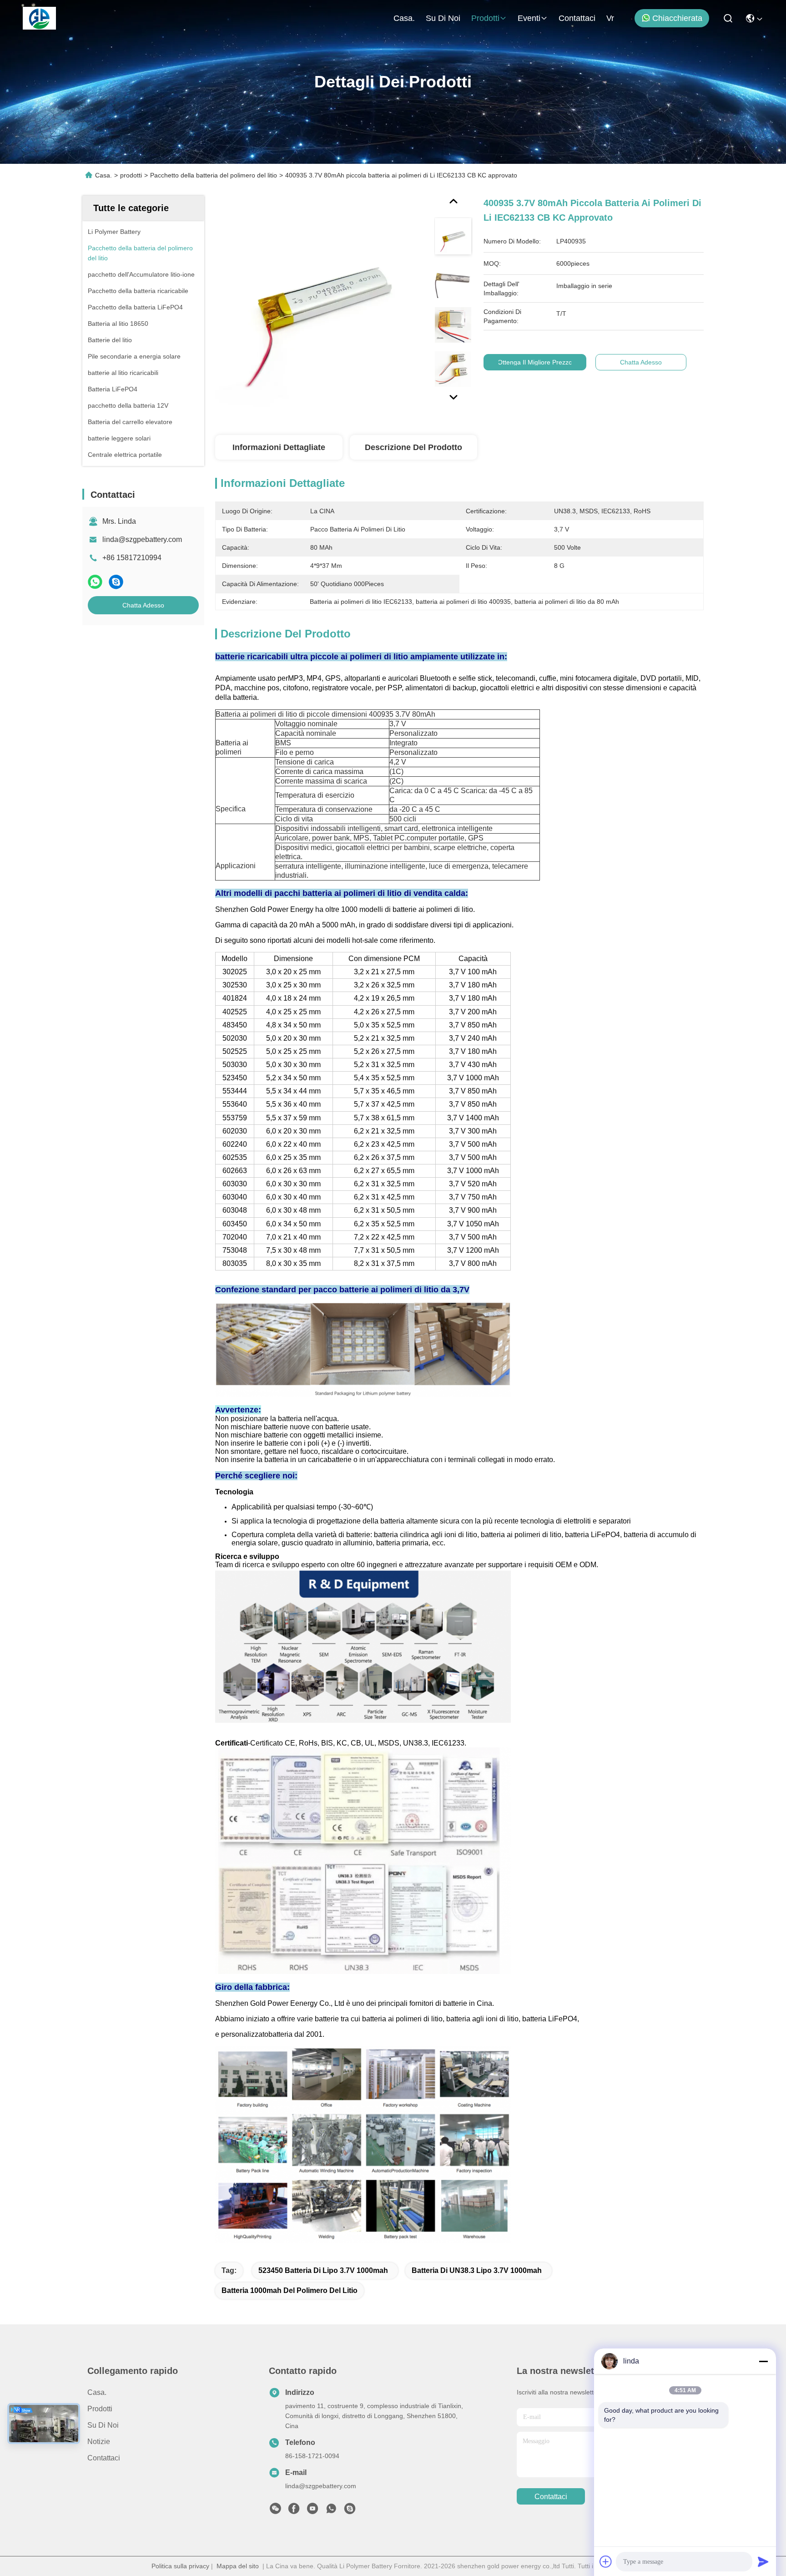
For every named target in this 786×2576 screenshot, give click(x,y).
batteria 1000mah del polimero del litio (290, 2290)
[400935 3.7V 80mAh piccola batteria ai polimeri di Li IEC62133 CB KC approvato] (321, 301)
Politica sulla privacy (180, 2566)
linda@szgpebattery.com (142, 539)
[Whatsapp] (95, 582)
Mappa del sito (238, 2566)
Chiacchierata (677, 18)
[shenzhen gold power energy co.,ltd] (39, 18)
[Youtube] (312, 2511)
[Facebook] (294, 2511)
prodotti (485, 18)
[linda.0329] (350, 2511)
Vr (610, 18)
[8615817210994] (331, 2511)
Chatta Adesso (143, 605)
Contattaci (577, 18)
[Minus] (763, 2361)
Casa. (404, 18)
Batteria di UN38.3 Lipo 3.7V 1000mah (477, 2270)
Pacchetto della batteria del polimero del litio (214, 175)
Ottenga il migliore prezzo (535, 362)
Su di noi (443, 18)
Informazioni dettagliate (279, 447)
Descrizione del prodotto (413, 447)
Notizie (99, 2442)
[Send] (763, 2561)
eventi (529, 18)
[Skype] (116, 582)
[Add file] (606, 2561)
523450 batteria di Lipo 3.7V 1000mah (323, 2270)
